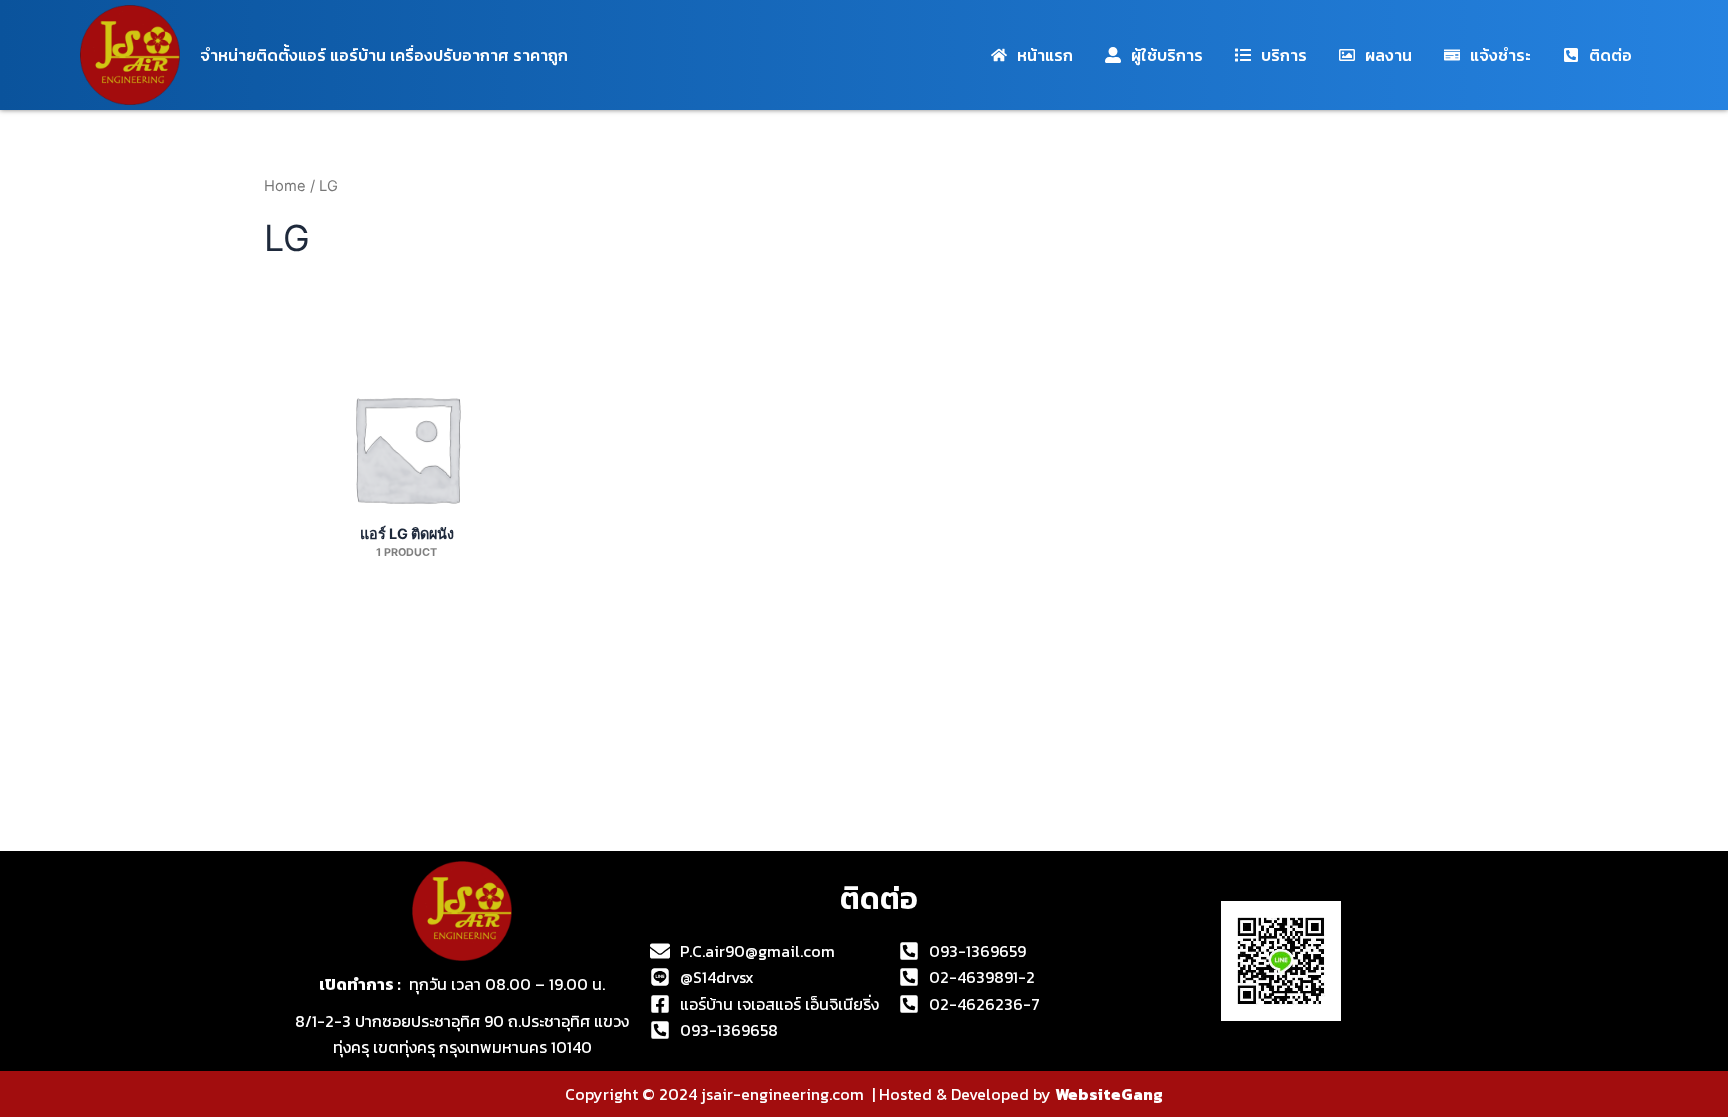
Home (285, 186)
